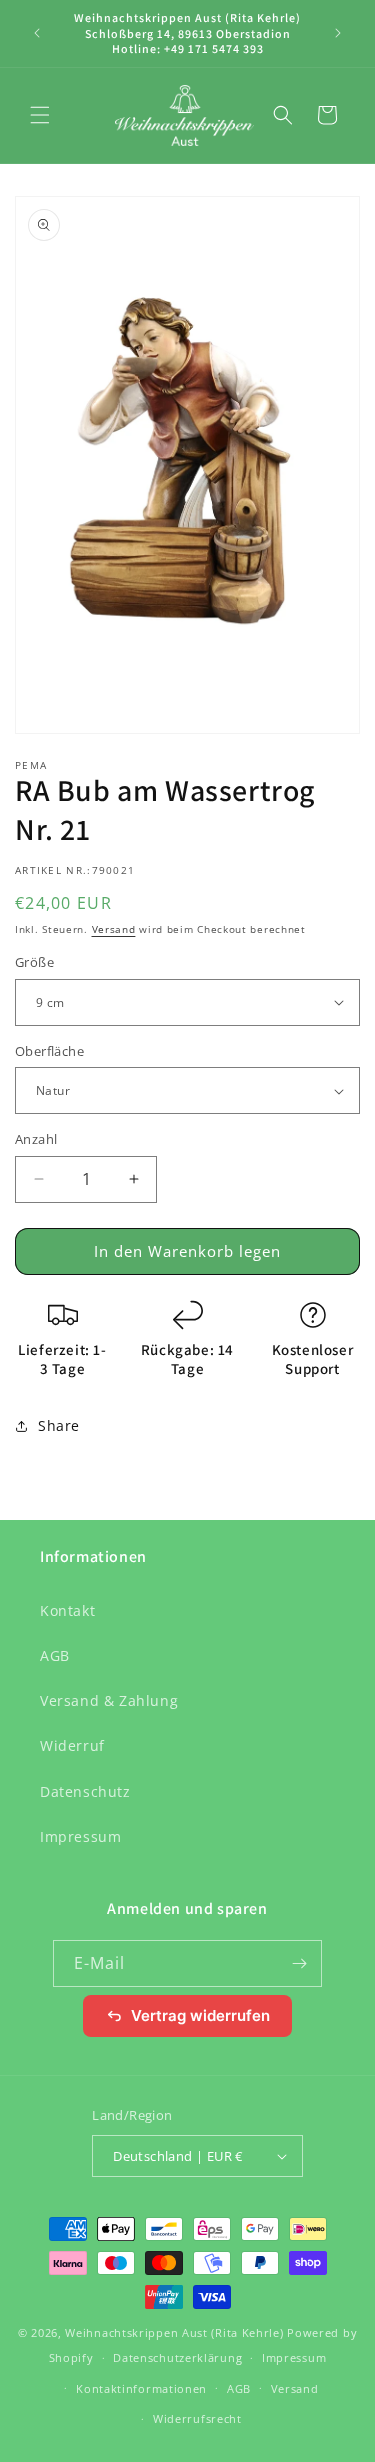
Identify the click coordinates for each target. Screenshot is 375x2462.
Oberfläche (49, 1051)
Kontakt (67, 1610)
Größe (34, 962)
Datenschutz (85, 1791)
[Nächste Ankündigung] (338, 33)
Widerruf (72, 1745)
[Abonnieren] (299, 1963)
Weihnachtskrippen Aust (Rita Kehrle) (174, 2332)
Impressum (80, 1836)
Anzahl (36, 1139)
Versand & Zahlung (109, 1700)
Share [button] (59, 1425)
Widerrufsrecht (197, 2418)
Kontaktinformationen (141, 2388)
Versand (114, 929)
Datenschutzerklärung (177, 2357)
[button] (40, 115)
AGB (55, 1655)
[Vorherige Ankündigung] (37, 33)
